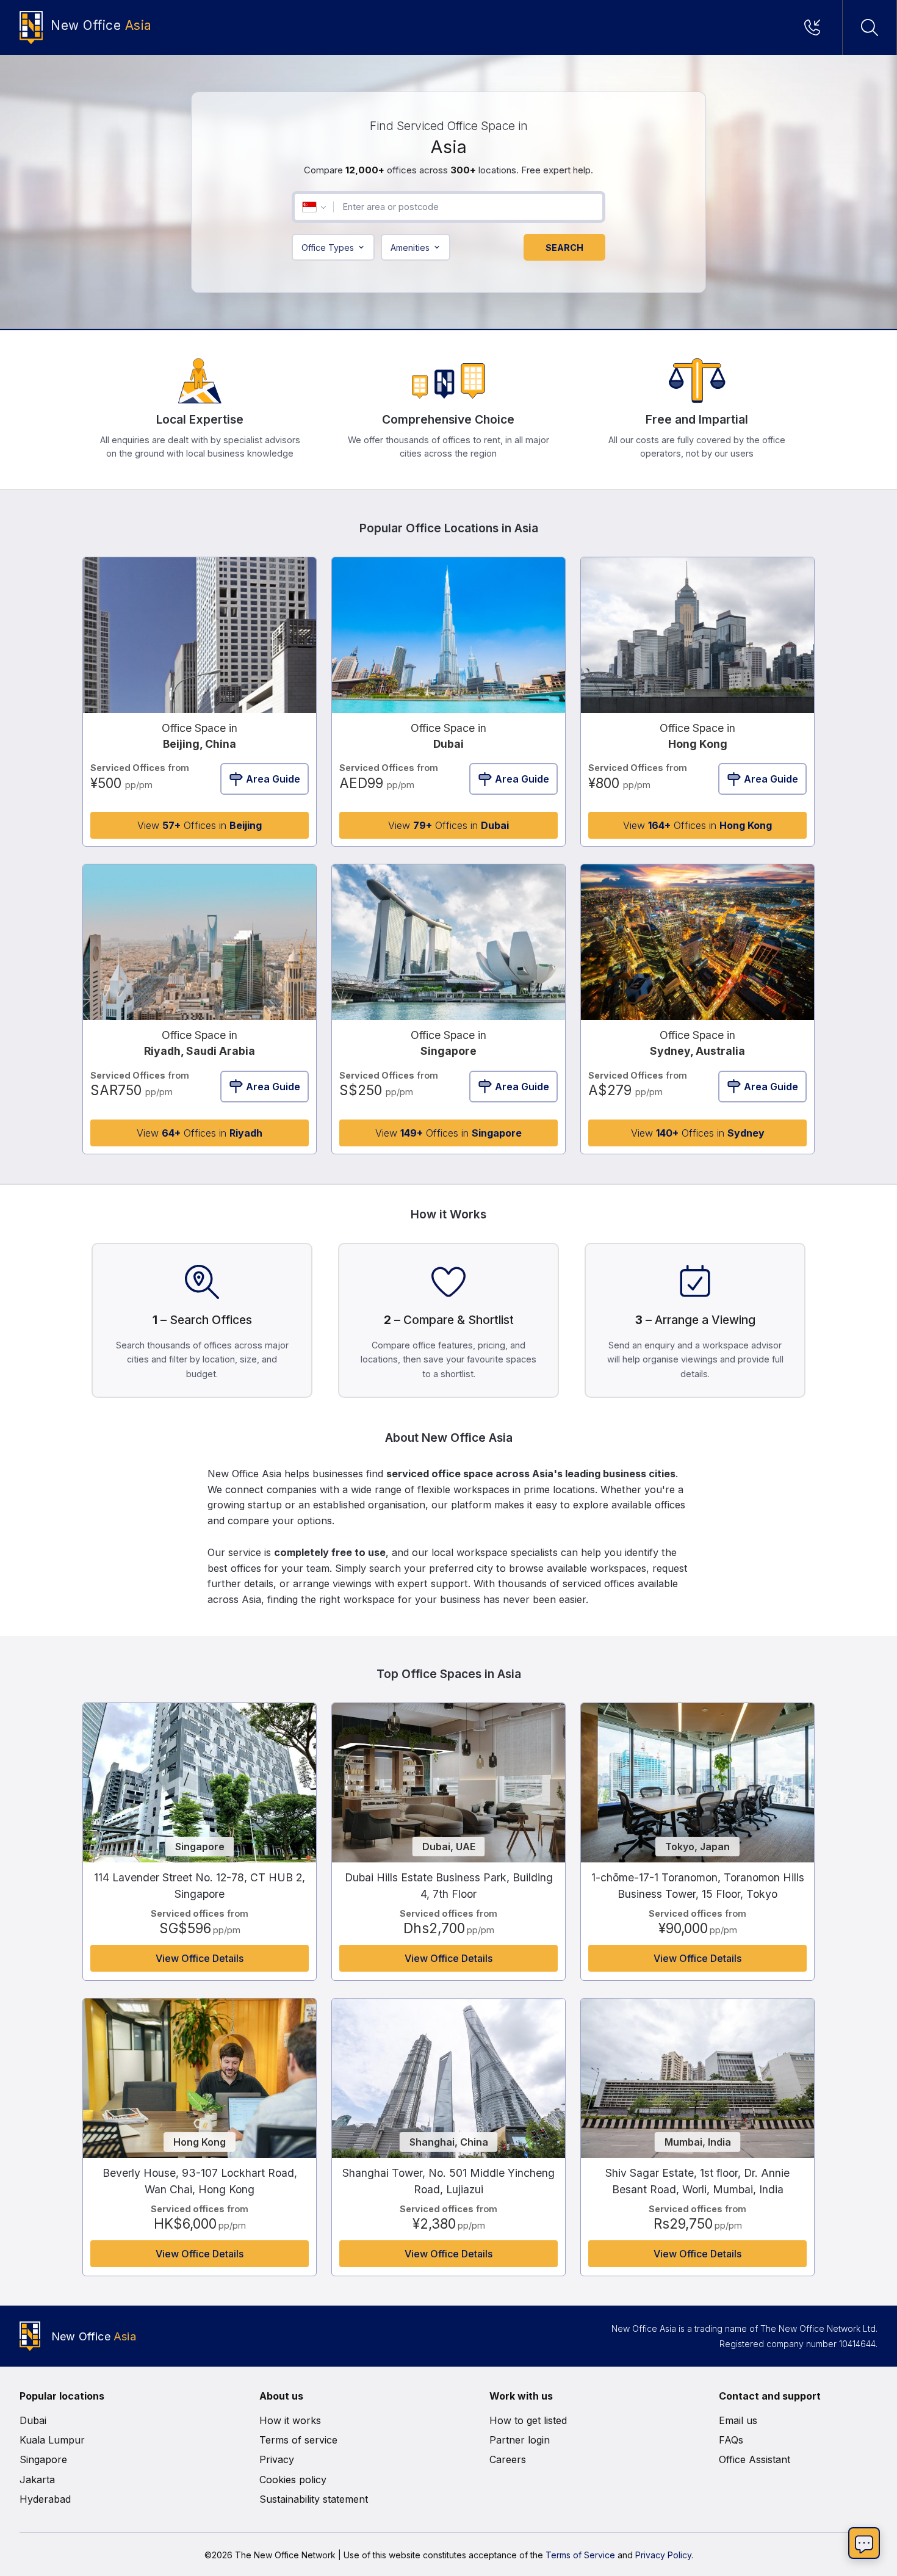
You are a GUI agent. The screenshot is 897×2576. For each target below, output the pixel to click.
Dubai (33, 2420)
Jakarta (37, 2480)
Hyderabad (45, 2499)
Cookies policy (293, 2480)
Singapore (43, 2459)
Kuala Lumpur (52, 2440)
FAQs (731, 2440)
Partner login (520, 2440)
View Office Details (200, 1958)
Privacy (277, 2459)
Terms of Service (580, 2555)
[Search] (870, 27)
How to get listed (528, 2420)
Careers (508, 2459)
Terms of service (298, 2440)
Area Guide (273, 779)
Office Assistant (755, 2459)
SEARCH (564, 248)
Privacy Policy (663, 2555)
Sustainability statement (314, 2499)
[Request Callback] (816, 27)
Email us (738, 2420)
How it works (290, 2420)
